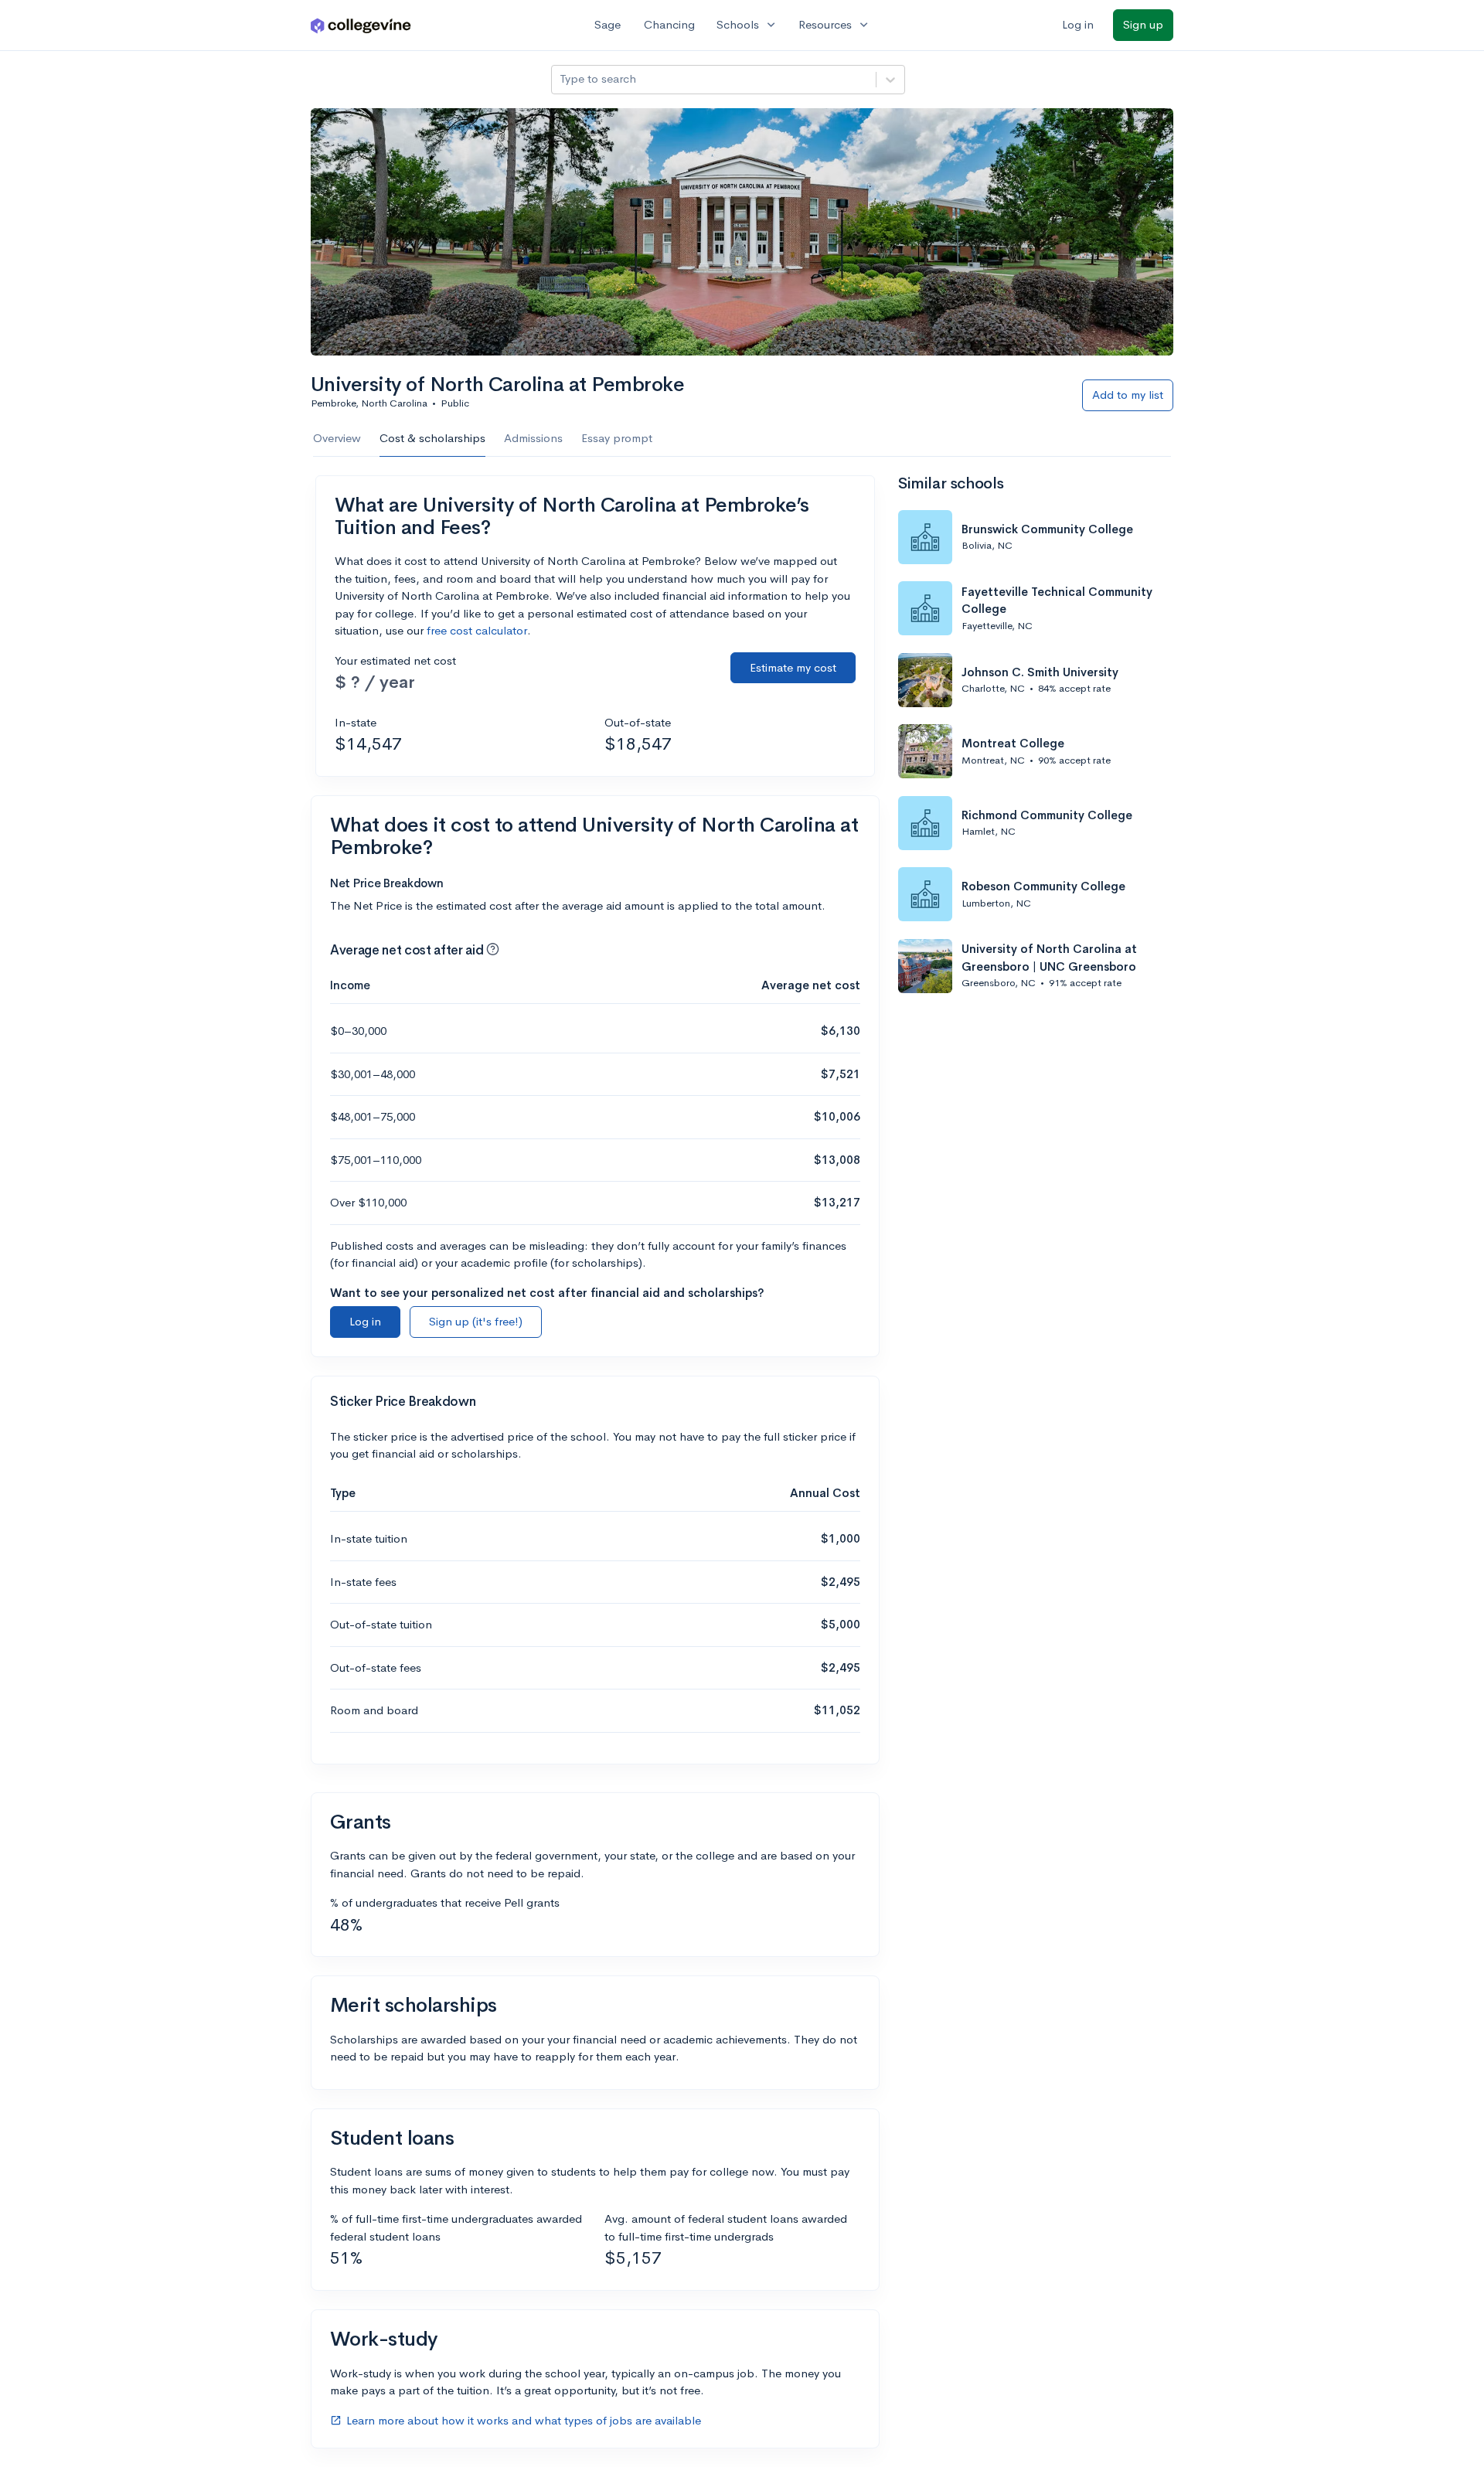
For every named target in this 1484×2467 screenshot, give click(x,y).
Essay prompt (617, 438)
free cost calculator (477, 630)
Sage (608, 24)
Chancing (669, 24)
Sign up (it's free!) (476, 1321)
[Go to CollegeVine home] (361, 25)
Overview (337, 438)
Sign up (1143, 24)
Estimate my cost (793, 667)
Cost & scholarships (432, 438)
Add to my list (1128, 395)
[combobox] (561, 79)
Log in (1078, 24)
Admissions (533, 438)
